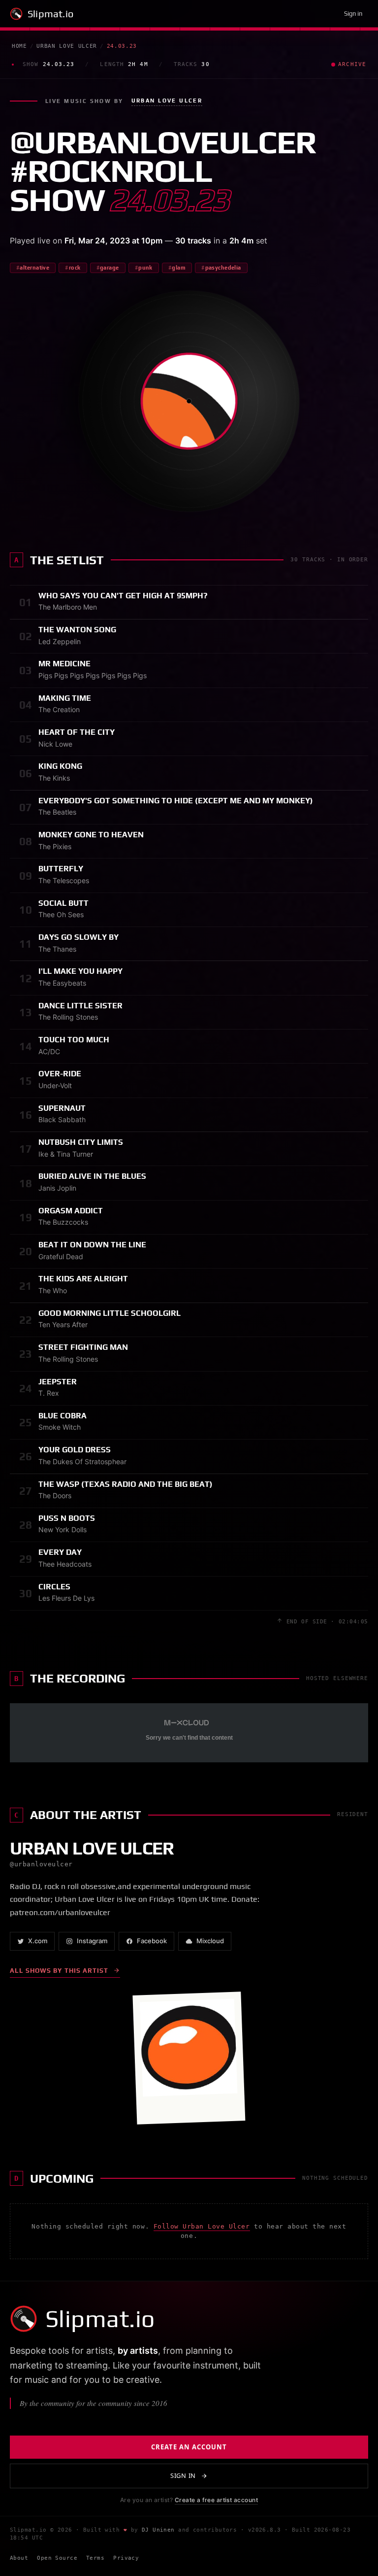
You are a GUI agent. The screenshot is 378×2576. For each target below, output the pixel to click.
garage (110, 268)
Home (19, 46)
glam (179, 268)
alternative (34, 268)
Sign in (353, 14)
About (19, 2558)
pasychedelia (223, 268)
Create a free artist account (216, 2500)
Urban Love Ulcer (67, 46)
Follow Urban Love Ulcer (202, 2226)
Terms (95, 2558)
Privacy (126, 2558)
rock (75, 268)
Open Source (57, 2558)
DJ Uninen (158, 2530)
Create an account (189, 2447)
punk (145, 268)
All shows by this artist (59, 1971)
